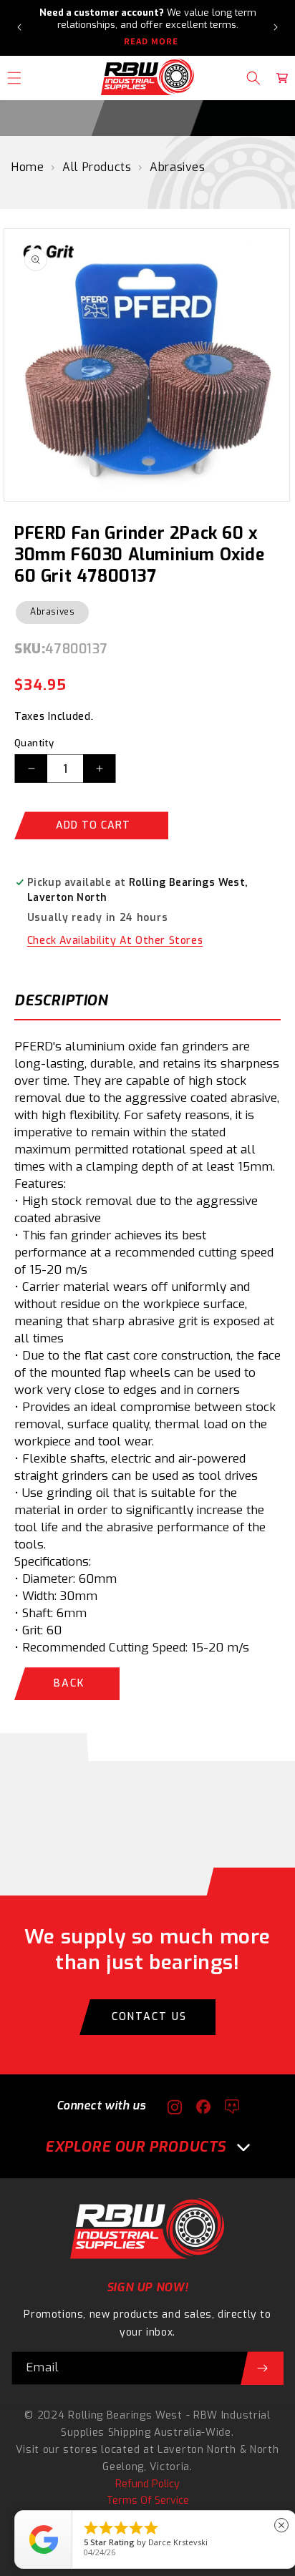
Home (28, 167)
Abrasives (177, 167)
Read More (151, 42)
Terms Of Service (148, 2501)
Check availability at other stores (115, 941)
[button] (253, 78)
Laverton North (197, 2450)
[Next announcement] (276, 27)
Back (69, 1683)
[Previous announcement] (19, 27)
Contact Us (149, 2017)
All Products (97, 167)
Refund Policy (147, 2484)
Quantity (34, 743)
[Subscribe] (262, 2368)
